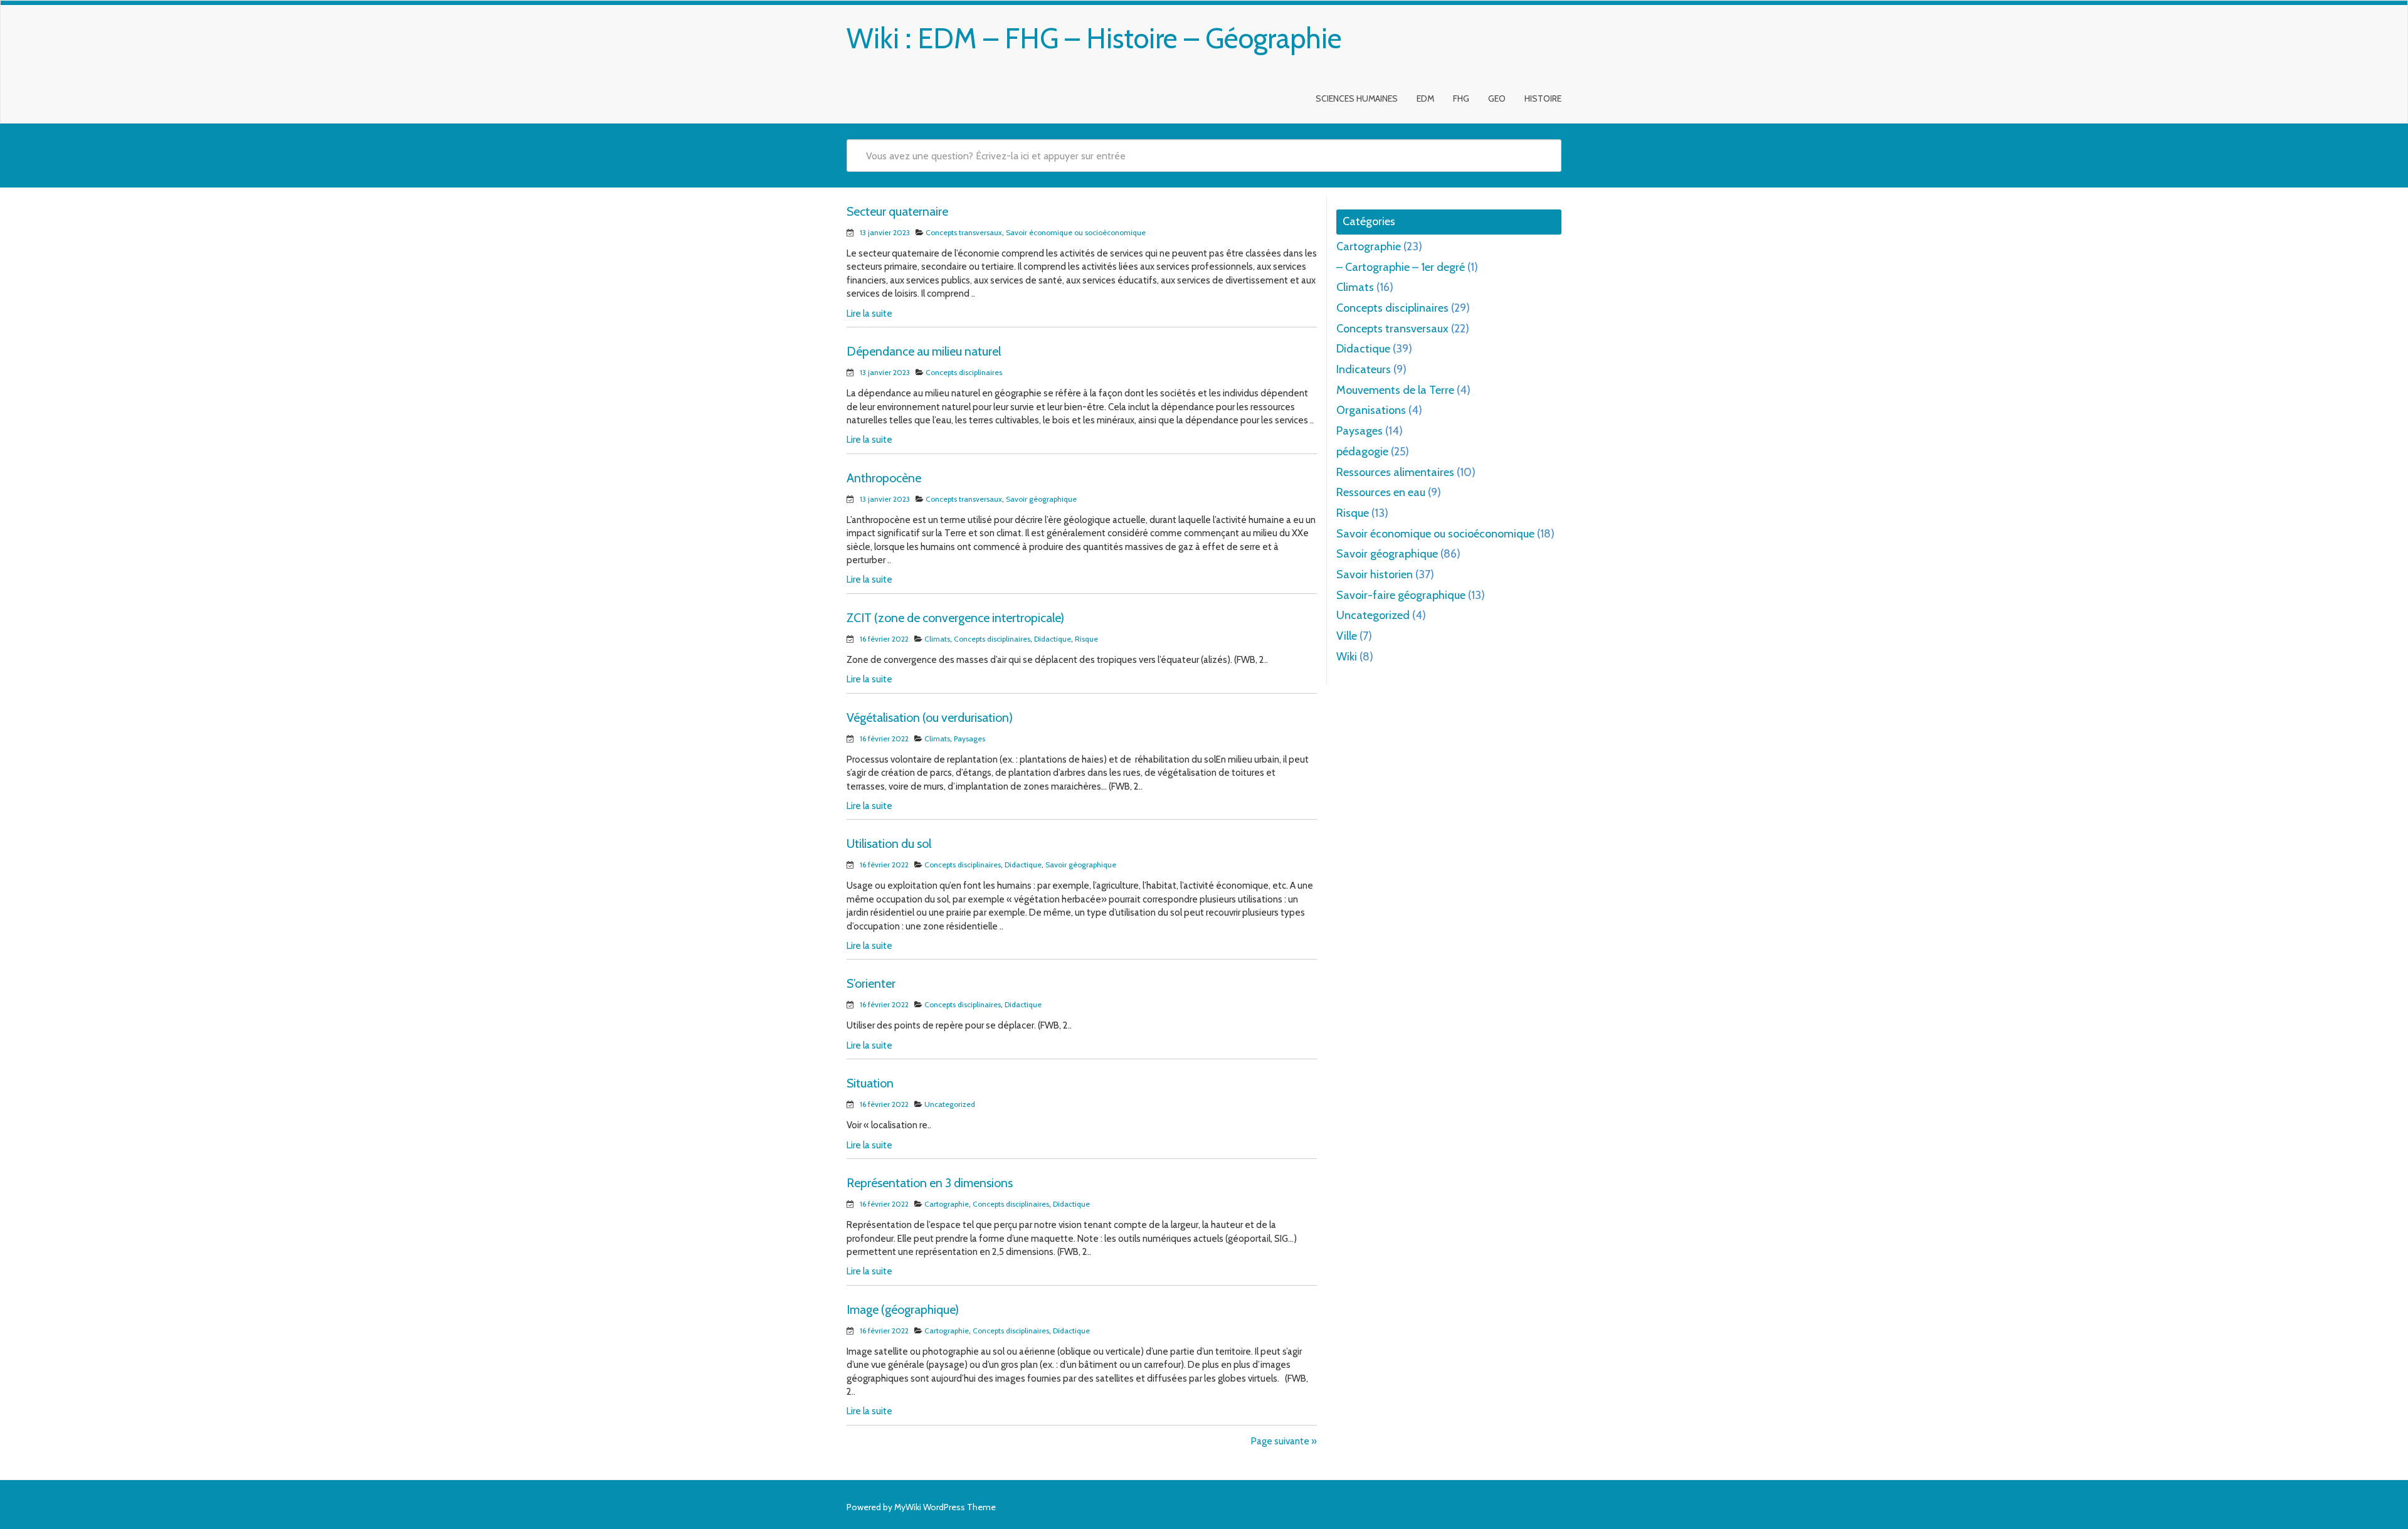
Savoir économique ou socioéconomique (1076, 232)
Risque (1086, 639)
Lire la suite (869, 314)
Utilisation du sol (889, 844)
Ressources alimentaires (1395, 472)
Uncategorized (950, 1104)
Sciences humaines (1357, 98)
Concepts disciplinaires (964, 372)
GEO (1497, 98)
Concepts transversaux (964, 232)
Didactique (1053, 639)
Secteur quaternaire (897, 211)
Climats (937, 639)
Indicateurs (1364, 369)
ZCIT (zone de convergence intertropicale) (955, 618)
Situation (870, 1083)
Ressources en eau (1381, 492)
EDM (1425, 98)
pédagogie (1362, 452)
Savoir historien (1375, 574)
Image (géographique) (903, 1309)
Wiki (1347, 657)
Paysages (969, 738)
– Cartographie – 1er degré (1401, 267)
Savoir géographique (1041, 499)
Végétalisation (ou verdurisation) (930, 717)
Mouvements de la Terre (1395, 390)
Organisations (1371, 410)
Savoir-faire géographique (1401, 595)
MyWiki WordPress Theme (945, 1507)
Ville (1347, 636)
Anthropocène (884, 478)
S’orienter (871, 983)
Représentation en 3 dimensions (930, 1183)
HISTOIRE (1543, 98)
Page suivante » (1284, 1441)
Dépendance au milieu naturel (924, 351)
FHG (1461, 98)
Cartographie (947, 1204)
